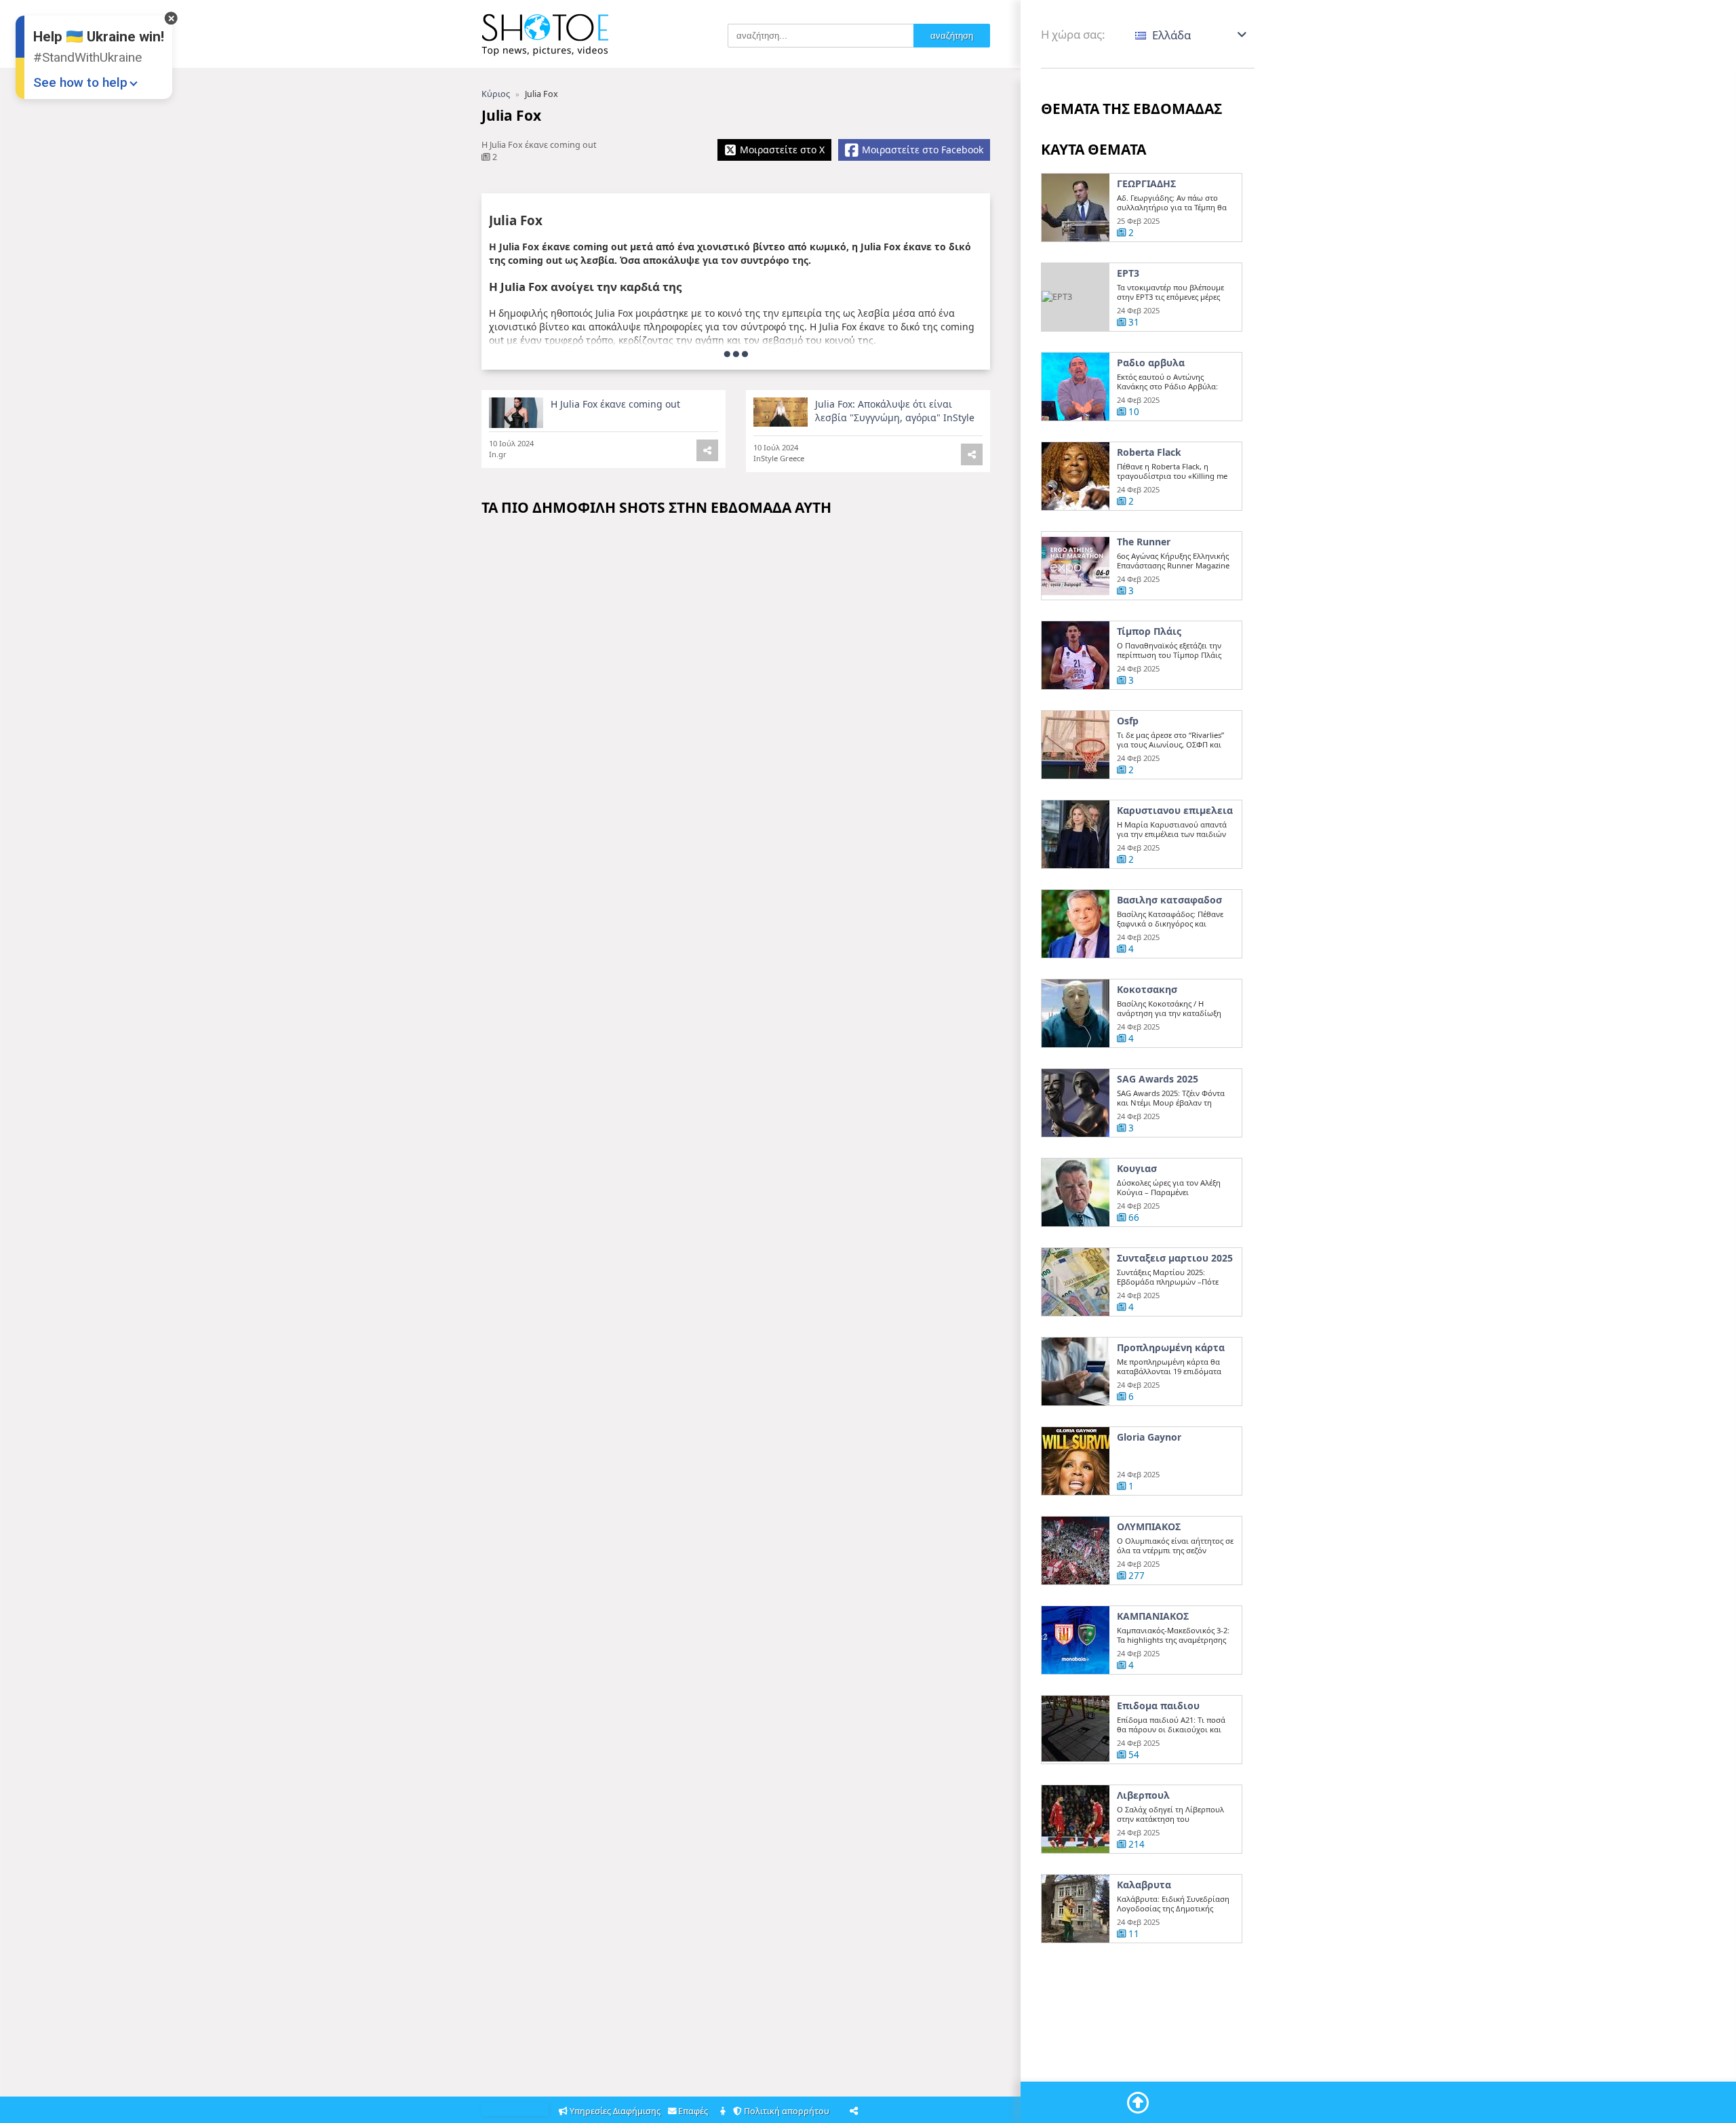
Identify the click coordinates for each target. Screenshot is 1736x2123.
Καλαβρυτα (1144, 1885)
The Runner (1144, 542)
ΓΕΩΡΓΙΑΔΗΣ (1146, 184)
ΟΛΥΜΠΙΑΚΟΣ (1149, 1527)
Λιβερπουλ (1143, 1795)
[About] (724, 2112)
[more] (736, 353)
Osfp (1128, 721)
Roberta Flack (1149, 452)
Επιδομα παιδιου (1158, 1706)
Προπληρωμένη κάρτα (1171, 1348)
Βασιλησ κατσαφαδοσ (1169, 900)
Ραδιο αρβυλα (1151, 363)
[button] (1192, 35)
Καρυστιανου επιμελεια (1175, 811)
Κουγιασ (1137, 1169)
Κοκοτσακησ (1147, 990)
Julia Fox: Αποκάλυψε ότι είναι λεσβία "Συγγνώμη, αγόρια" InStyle (895, 411)
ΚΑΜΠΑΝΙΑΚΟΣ (1153, 1616)
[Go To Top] (1138, 2103)
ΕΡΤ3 (1128, 273)
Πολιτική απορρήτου (788, 2111)
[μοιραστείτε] (972, 454)
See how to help (80, 82)
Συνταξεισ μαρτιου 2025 (1175, 1258)
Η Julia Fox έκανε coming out (615, 404)
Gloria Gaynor (1149, 1437)
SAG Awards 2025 (1158, 1079)
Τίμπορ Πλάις (1149, 631)
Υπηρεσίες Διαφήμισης (615, 2111)
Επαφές (694, 2111)
